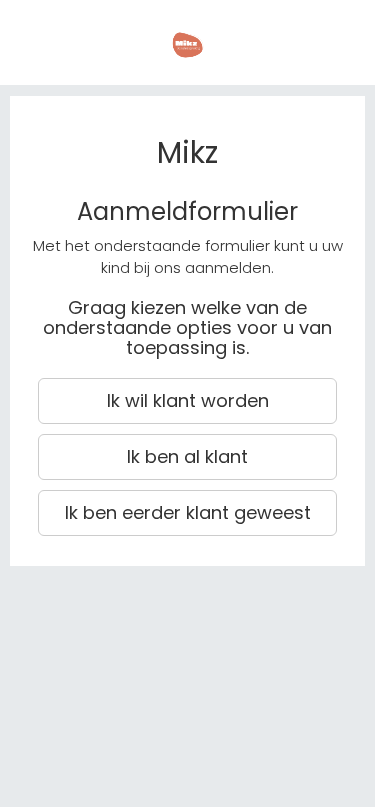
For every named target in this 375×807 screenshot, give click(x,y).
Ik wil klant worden (188, 400)
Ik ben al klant (187, 456)
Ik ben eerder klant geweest (188, 512)
